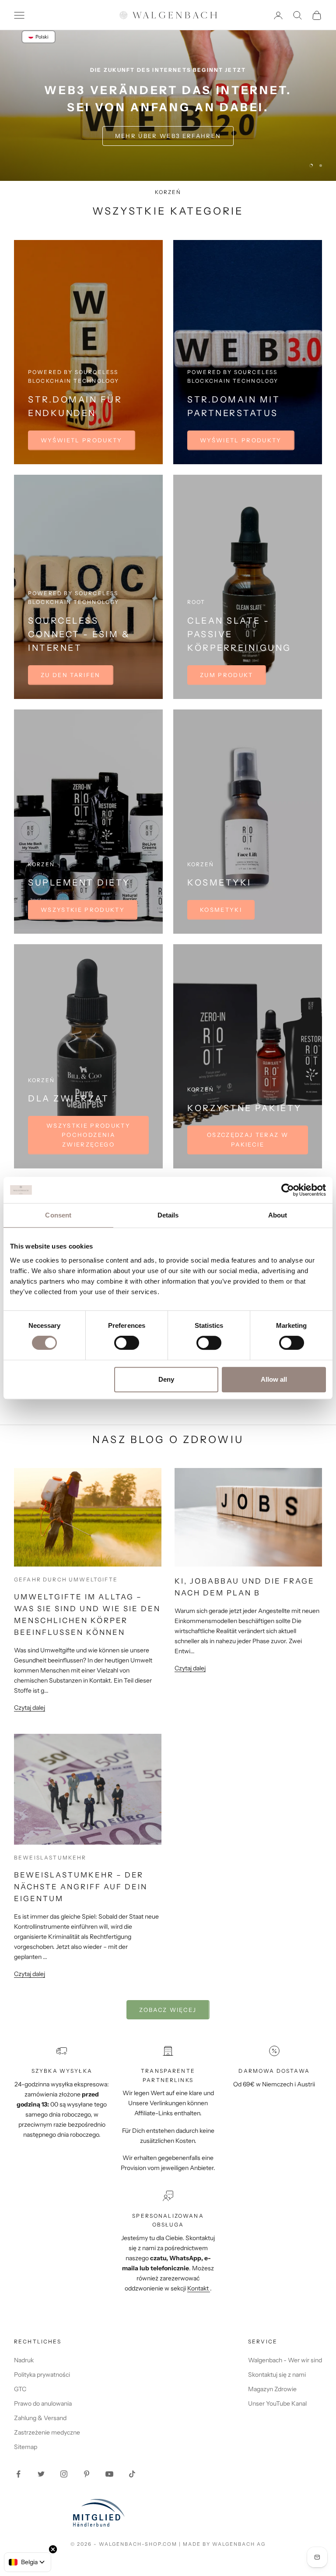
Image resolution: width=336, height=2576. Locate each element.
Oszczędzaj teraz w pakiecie (248, 1139)
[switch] (127, 1343)
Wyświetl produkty (82, 440)
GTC (20, 2389)
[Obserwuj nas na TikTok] (132, 2474)
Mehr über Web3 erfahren (168, 136)
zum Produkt (227, 675)
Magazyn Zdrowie (272, 2389)
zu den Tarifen (71, 675)
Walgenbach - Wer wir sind (285, 2360)
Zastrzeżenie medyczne (47, 2432)
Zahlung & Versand (40, 2418)
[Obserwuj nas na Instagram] (64, 2474)
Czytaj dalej (30, 1708)
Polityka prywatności (42, 2375)
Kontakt (199, 2288)
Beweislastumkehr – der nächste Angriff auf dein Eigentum (81, 1887)
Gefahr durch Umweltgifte (66, 1579)
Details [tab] (168, 1215)
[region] (168, 105)
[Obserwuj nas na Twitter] (41, 2474)
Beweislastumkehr (50, 1858)
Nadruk (24, 2360)
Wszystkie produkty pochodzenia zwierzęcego (88, 1135)
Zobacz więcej (168, 2010)
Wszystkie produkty (83, 910)
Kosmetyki (221, 910)
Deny (166, 1379)
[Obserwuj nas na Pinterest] (87, 2474)
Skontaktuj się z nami (277, 2375)
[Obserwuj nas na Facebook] (18, 2474)
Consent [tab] (58, 1215)
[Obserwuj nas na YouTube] (109, 2474)
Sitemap (26, 2447)
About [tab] (278, 1215)
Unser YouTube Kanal (277, 2403)
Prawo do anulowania (43, 2403)
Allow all (274, 1379)
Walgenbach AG (239, 2544)
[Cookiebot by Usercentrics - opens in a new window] (288, 1190)
